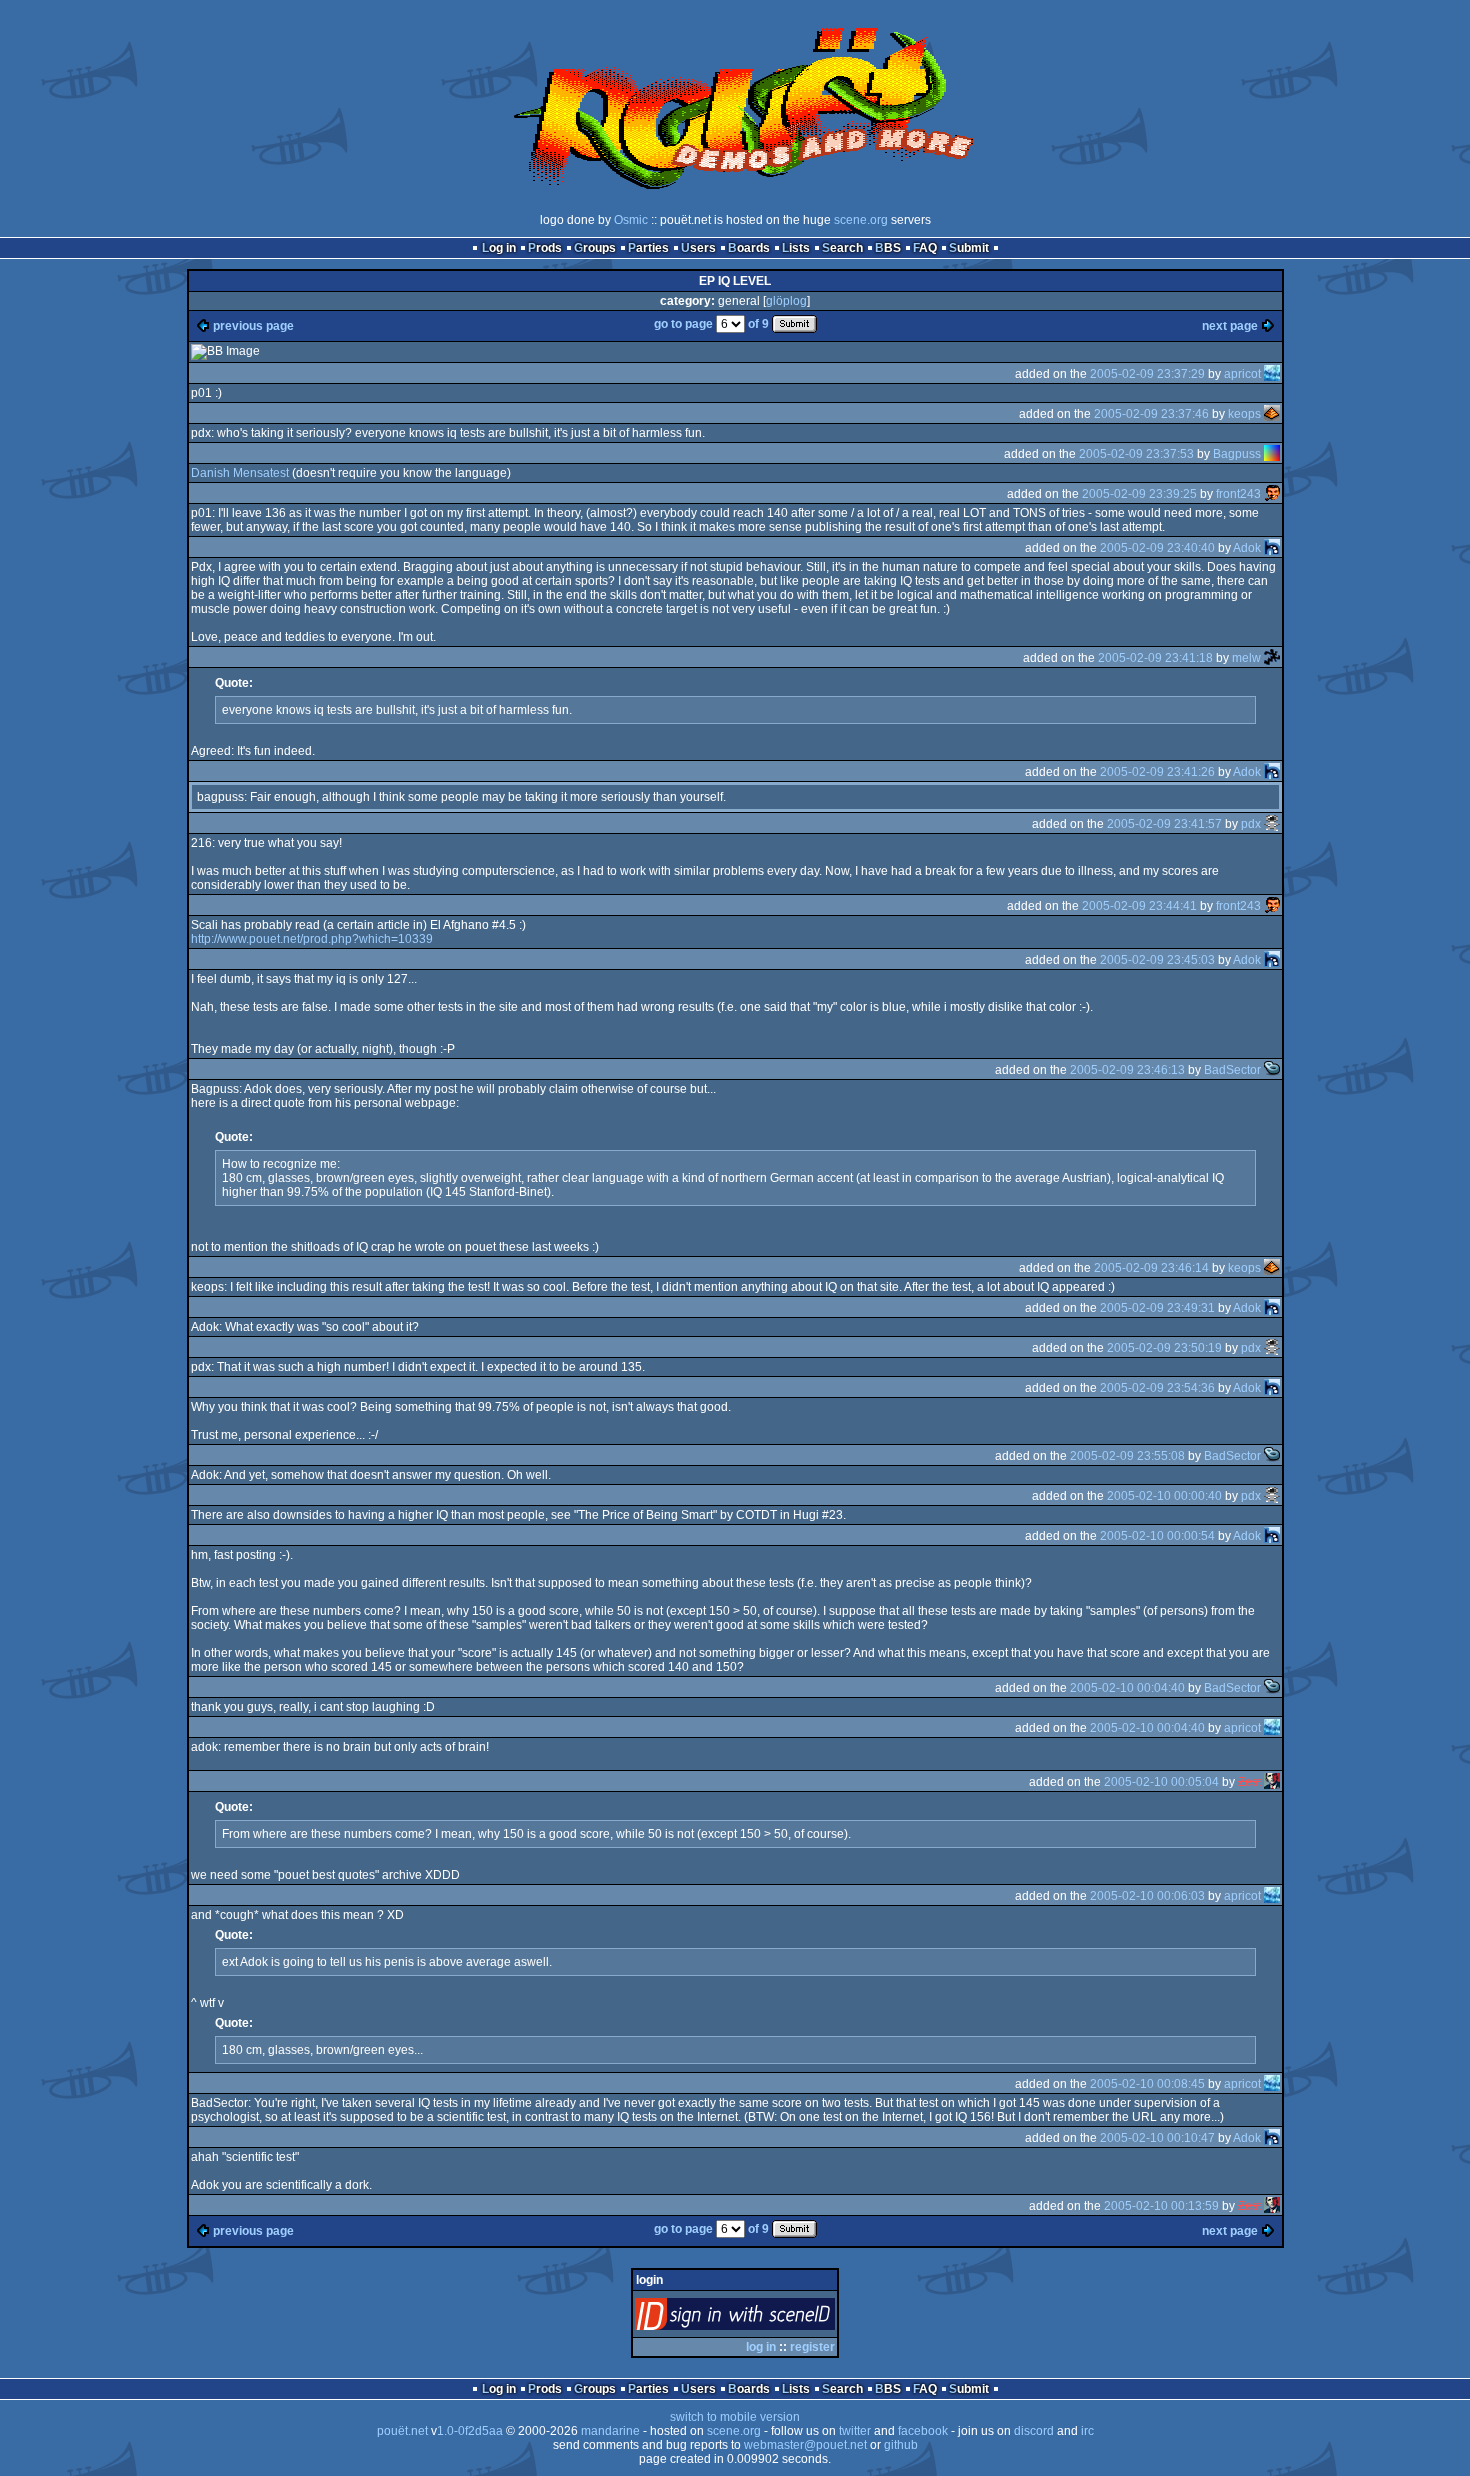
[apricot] (1272, 374)
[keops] (1272, 414)
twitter (855, 2431)
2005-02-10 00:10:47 (1157, 2138)
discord (1034, 2431)
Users (698, 248)
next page (1230, 326)
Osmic (631, 220)
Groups (595, 248)
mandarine (610, 2431)
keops (1244, 414)
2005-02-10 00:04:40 (1127, 1688)
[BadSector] (1272, 1070)
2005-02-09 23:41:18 (1155, 658)
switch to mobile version (735, 2417)
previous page (253, 326)
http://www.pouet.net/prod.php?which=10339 (312, 939)
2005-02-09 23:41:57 (1164, 824)
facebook (923, 2431)
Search (842, 248)
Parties (648, 248)
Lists (796, 248)
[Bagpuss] (1272, 454)
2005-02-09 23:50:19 (1164, 1348)
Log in (499, 248)
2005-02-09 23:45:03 (1157, 960)
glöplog (786, 301)
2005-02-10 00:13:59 (1161, 2206)
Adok (1247, 548)
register (812, 2347)
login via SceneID (768, 2318)
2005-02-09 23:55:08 (1127, 1456)
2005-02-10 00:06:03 (1147, 1896)
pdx (1251, 824)
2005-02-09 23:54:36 (1157, 1388)
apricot (1242, 374)
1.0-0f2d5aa (470, 2431)
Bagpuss (1237, 454)
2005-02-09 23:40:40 (1157, 548)
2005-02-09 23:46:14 (1151, 1268)
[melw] (1272, 658)
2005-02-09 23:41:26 (1157, 772)
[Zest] (1272, 1782)
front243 (1238, 494)
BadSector (1232, 1070)
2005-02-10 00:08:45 (1147, 2084)
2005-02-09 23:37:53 (1136, 454)
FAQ (925, 248)
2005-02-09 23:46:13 (1127, 1070)
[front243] (1272, 494)
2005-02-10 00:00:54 (1157, 1536)
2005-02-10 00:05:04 (1161, 1782)
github (901, 2445)
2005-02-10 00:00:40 (1164, 1496)
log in (761, 2347)
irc (1087, 2431)
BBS (888, 248)
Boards (749, 248)
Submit (969, 248)
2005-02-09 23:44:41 (1139, 906)
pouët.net (402, 2431)
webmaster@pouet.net (805, 2445)
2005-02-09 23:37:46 (1151, 414)
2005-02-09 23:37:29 (1147, 374)
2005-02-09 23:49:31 (1157, 1308)
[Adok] (1272, 548)
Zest (1249, 1782)
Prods (545, 248)
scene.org (861, 220)
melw (1246, 658)
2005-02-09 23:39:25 (1139, 494)
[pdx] (1272, 824)
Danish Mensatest (240, 473)
